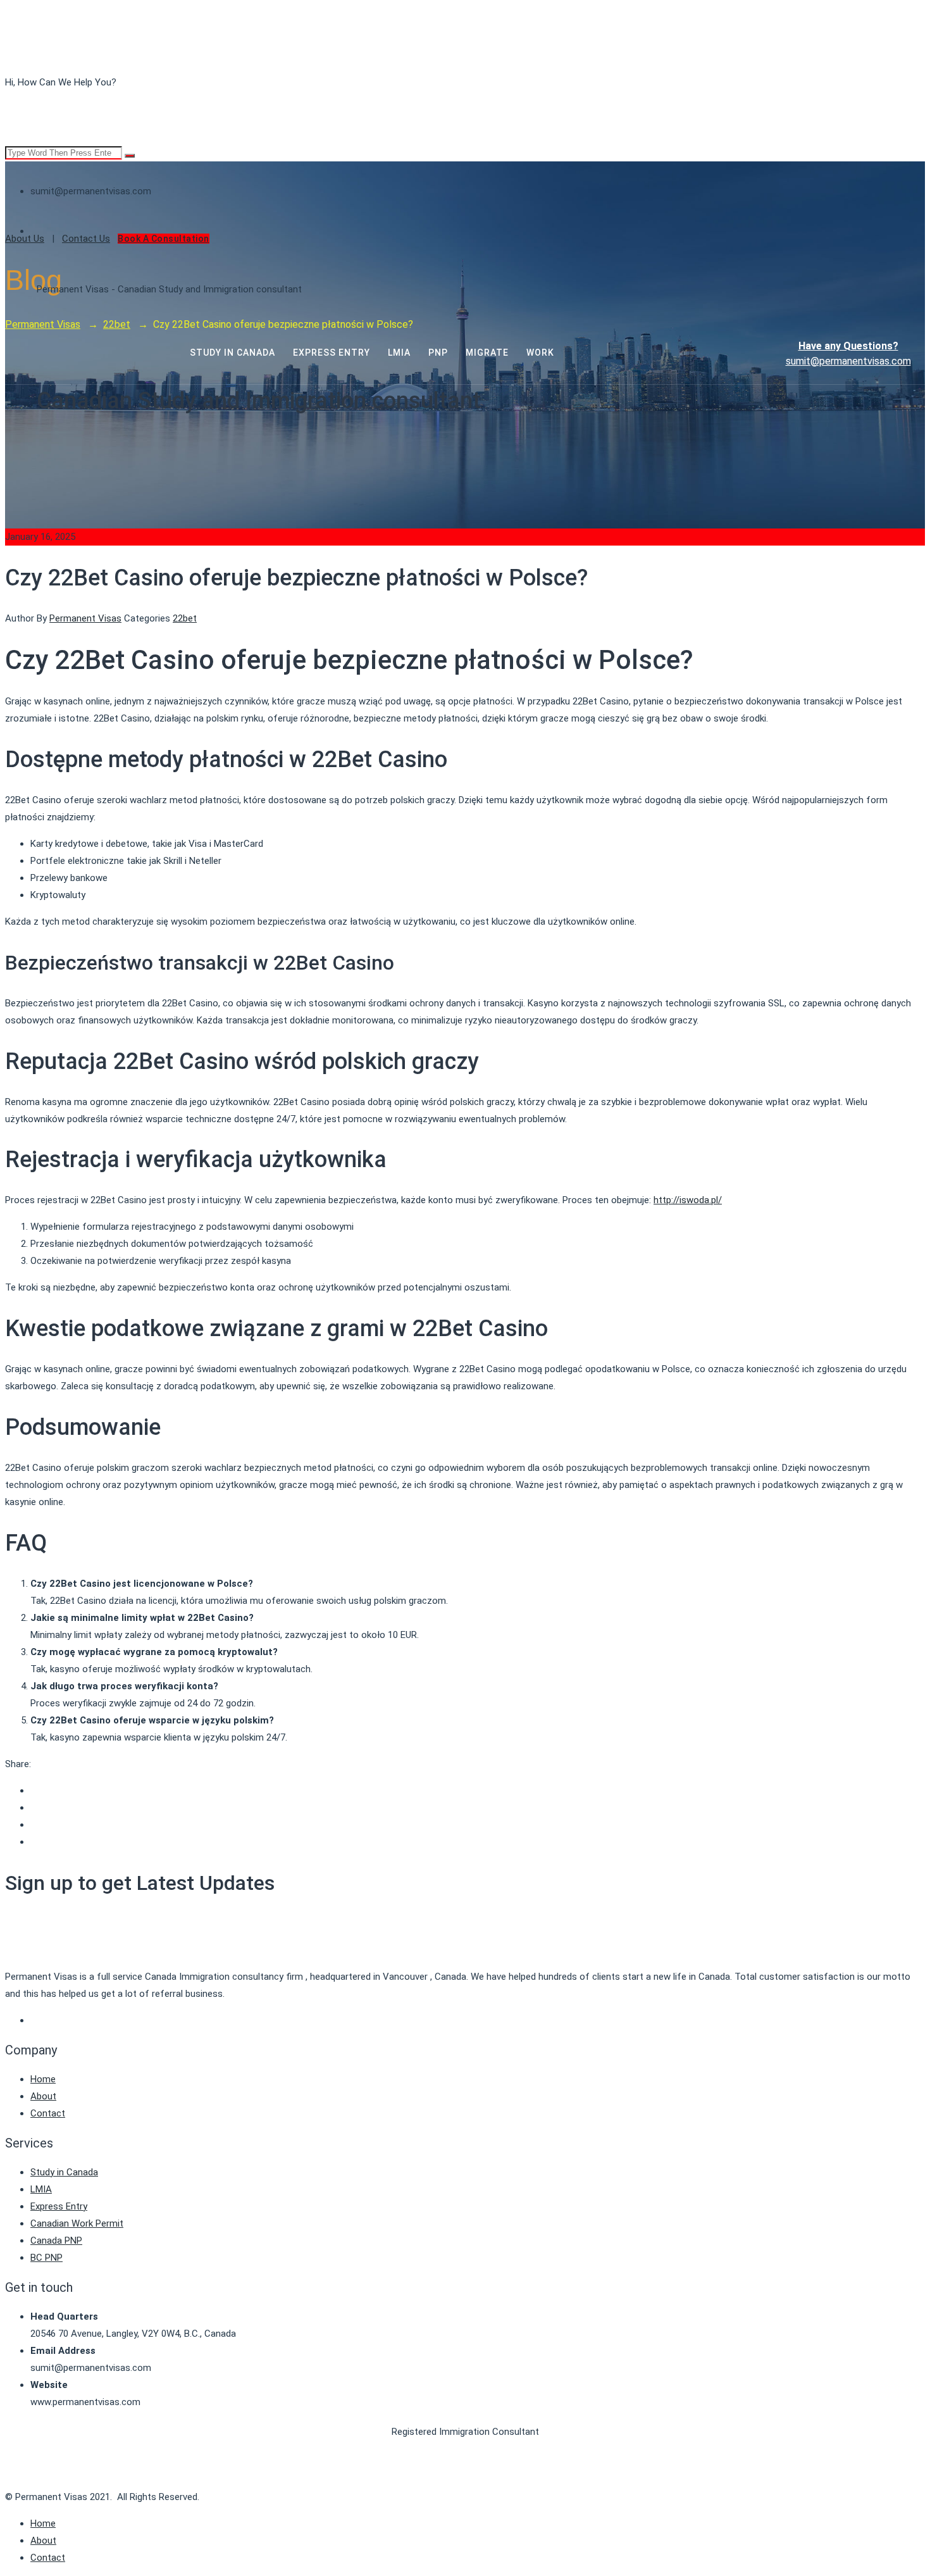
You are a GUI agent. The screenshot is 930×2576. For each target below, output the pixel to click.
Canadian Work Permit (77, 2223)
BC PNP (46, 2258)
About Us (25, 239)
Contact (48, 2113)
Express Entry (59, 2206)
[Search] (130, 156)
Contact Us (86, 239)
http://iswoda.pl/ (688, 1200)
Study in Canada (64, 2172)
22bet (185, 618)
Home (43, 2079)
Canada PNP (56, 2241)
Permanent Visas (85, 618)
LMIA (41, 2189)
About (43, 2096)
